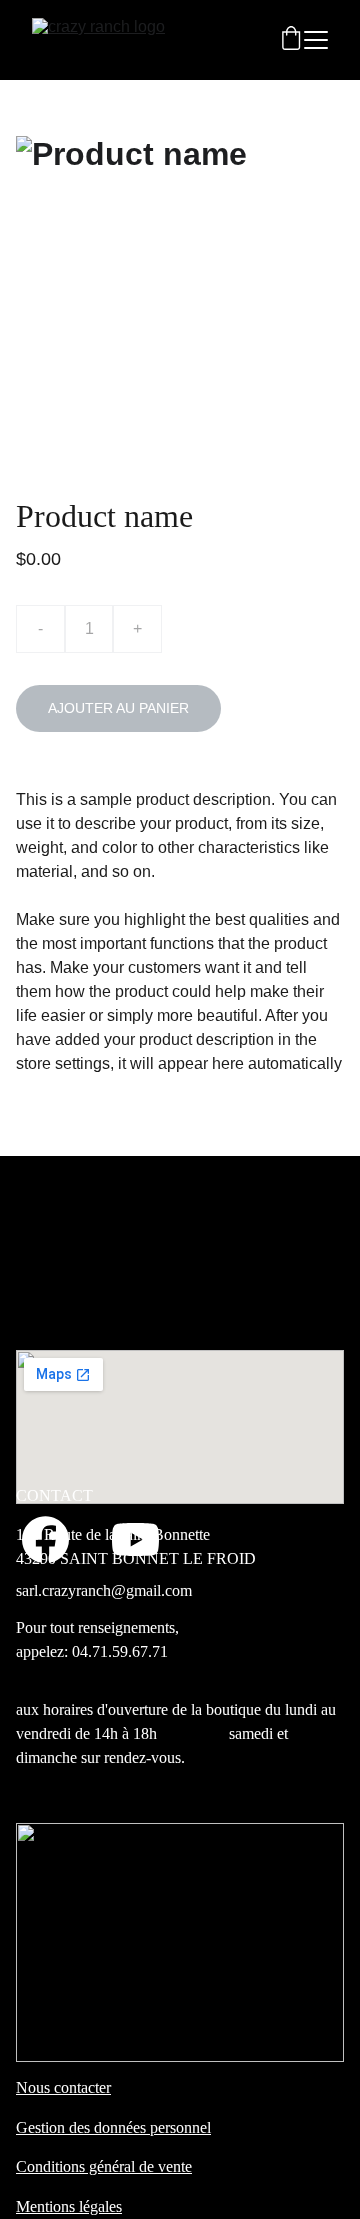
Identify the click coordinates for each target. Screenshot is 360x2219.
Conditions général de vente (104, 2166)
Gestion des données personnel (113, 2127)
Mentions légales (69, 2206)
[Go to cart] (291, 40)
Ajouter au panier (118, 708)
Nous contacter (63, 2087)
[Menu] (316, 40)
